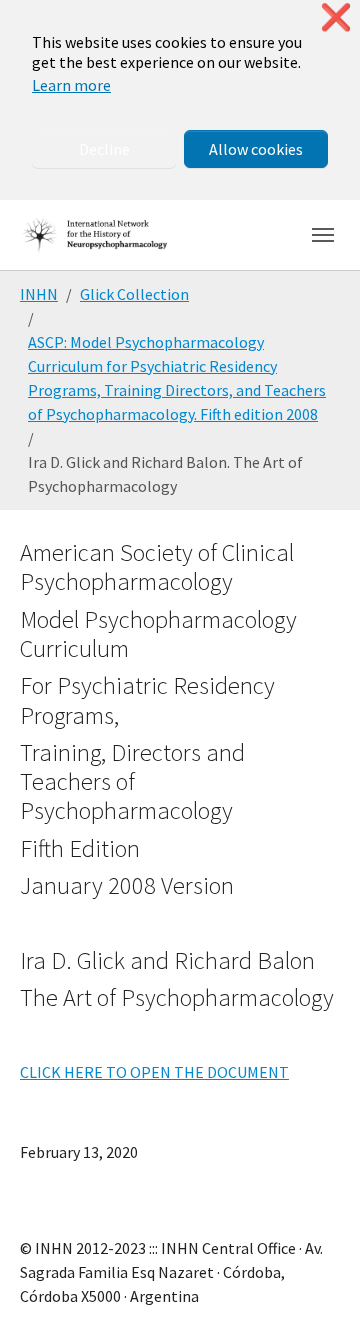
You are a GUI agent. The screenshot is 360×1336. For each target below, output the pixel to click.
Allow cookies (256, 149)
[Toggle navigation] (323, 235)
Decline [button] (104, 149)
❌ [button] (336, 17)
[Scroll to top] (316, 1292)
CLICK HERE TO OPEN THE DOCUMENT (154, 1072)
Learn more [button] (71, 85)
